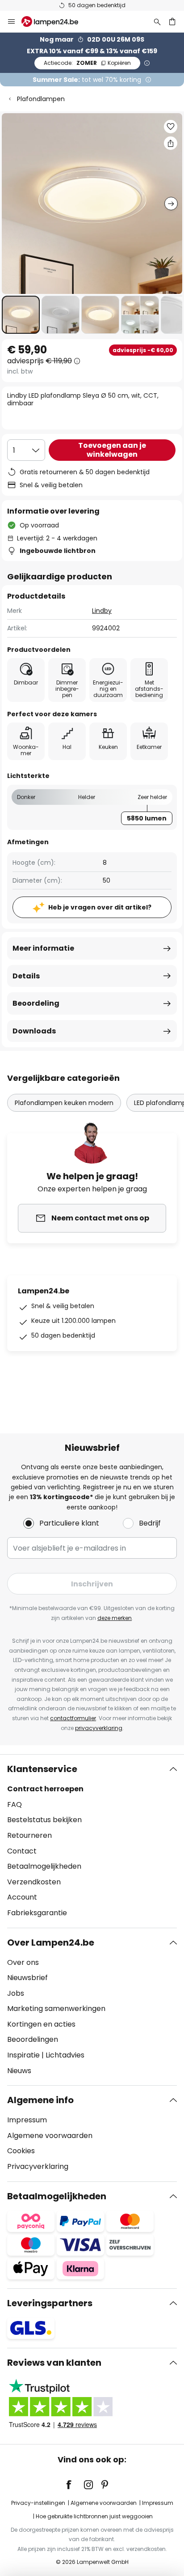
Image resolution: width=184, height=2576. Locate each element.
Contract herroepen (45, 1789)
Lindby (102, 611)
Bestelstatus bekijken (44, 1820)
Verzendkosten (34, 1882)
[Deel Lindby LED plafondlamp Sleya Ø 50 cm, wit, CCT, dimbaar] (171, 143)
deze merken (115, 1618)
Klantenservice (42, 1769)
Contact (22, 1851)
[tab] (92, 1841)
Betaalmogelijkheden (44, 1866)
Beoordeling (36, 1003)
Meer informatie (43, 948)
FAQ (15, 1804)
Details (26, 976)
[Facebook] (75, 2485)
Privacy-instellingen (38, 2503)
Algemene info (40, 2100)
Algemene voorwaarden (50, 2136)
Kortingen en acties (41, 2024)
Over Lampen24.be (51, 1943)
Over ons (23, 1962)
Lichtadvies (65, 2055)
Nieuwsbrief (27, 1978)
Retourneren (29, 1835)
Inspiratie (23, 2055)
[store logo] (55, 21)
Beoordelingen (33, 2039)
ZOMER (87, 63)
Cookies (21, 2151)
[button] (21, 315)
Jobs (16, 1993)
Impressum (27, 2120)
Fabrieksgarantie (37, 1913)
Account (22, 1897)
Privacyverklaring (38, 2166)
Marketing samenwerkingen (56, 2009)
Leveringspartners (50, 2303)
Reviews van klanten (54, 2363)
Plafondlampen (41, 99)
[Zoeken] (157, 21)
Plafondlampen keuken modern (64, 1103)
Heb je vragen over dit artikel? (100, 907)
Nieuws (19, 2071)
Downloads (34, 1031)
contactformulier (73, 1718)
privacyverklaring (99, 1728)
